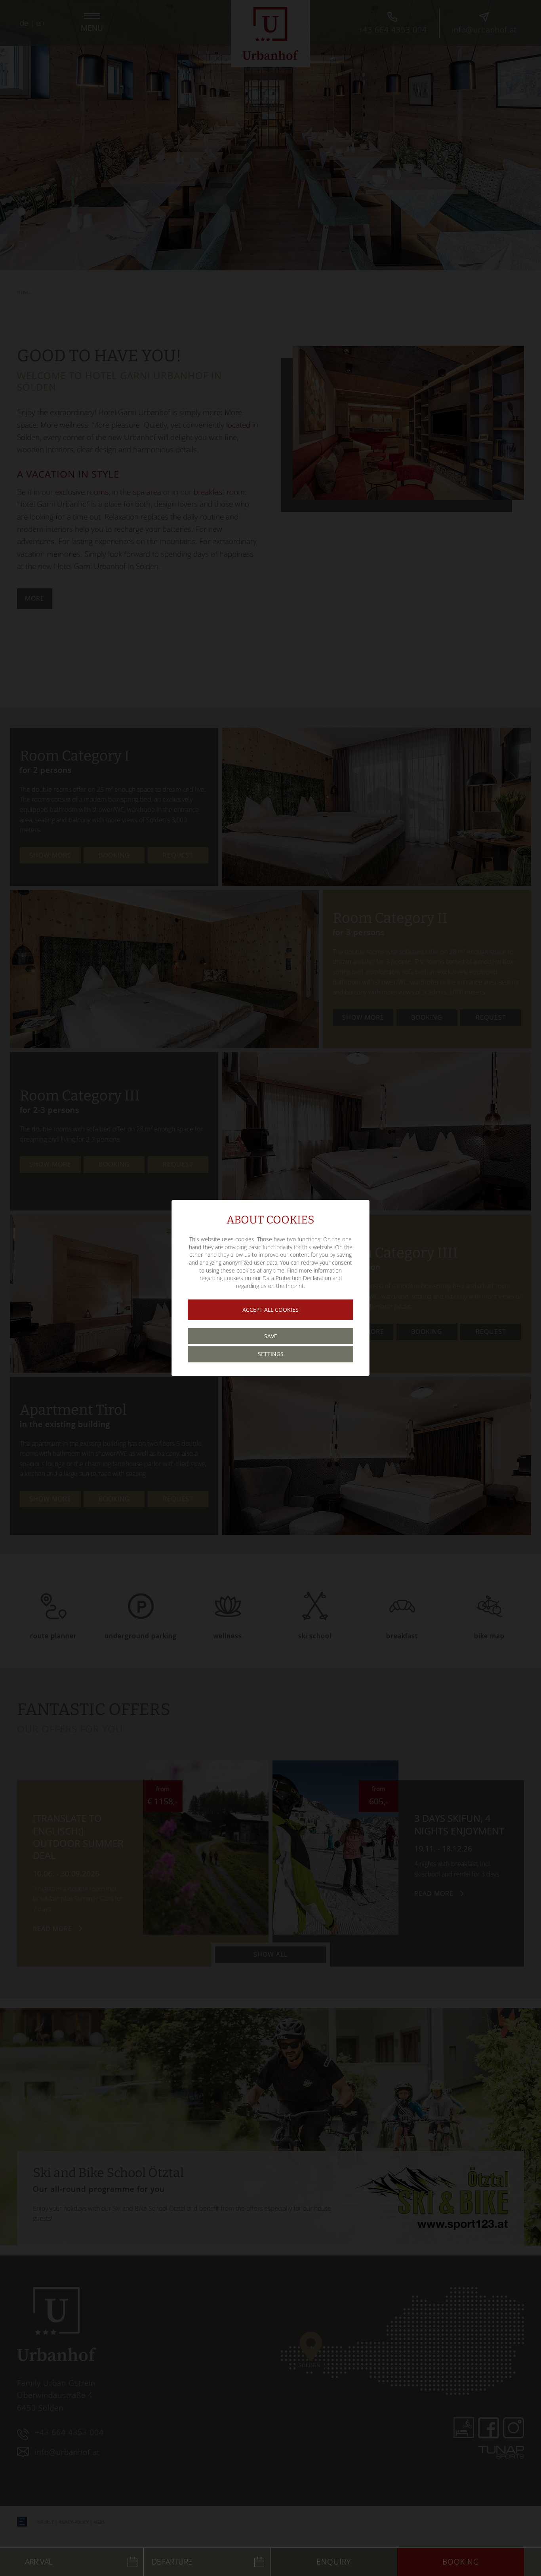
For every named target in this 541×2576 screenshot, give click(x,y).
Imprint (295, 1286)
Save (271, 1336)
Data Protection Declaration (297, 1278)
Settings (271, 1354)
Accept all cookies (270, 1310)
